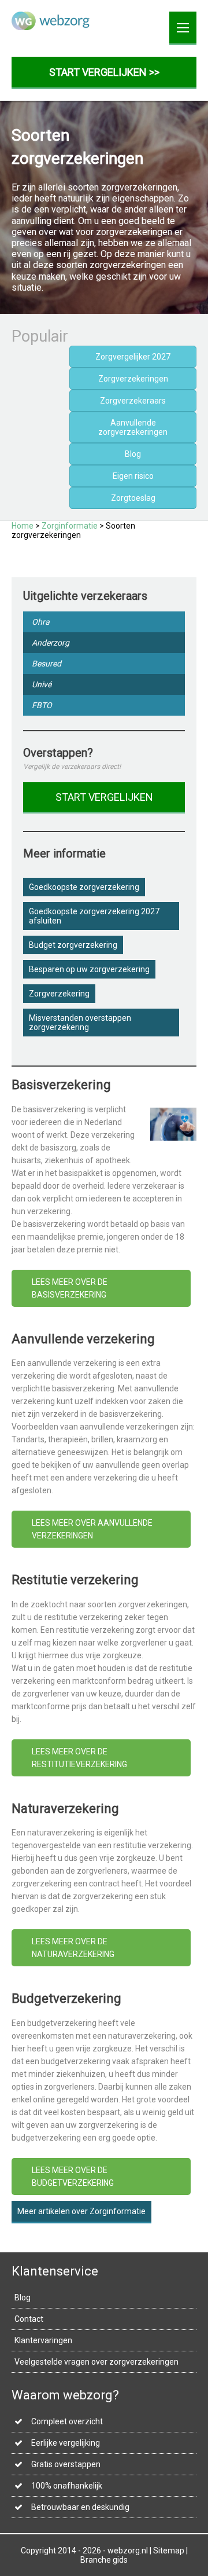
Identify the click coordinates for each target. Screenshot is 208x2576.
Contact (29, 2319)
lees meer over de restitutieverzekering (79, 1758)
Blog (133, 454)
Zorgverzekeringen (133, 379)
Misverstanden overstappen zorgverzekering (80, 1023)
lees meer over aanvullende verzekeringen (92, 1529)
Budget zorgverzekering (73, 945)
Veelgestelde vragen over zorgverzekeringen (96, 2362)
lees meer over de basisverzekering (70, 1288)
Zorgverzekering (59, 994)
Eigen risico (133, 476)
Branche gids (104, 2560)
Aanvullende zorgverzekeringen (133, 427)
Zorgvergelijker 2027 (133, 357)
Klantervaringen (43, 2340)
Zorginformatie (70, 526)
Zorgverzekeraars (133, 401)
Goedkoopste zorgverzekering (84, 887)
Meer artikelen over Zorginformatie (81, 2211)
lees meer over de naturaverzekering (73, 1948)
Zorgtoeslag (133, 498)
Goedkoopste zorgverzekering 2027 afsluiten (94, 916)
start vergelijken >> (104, 72)
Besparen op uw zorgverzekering (89, 969)
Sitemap (169, 2551)
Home (23, 526)
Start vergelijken (104, 797)
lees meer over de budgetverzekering (73, 2176)
